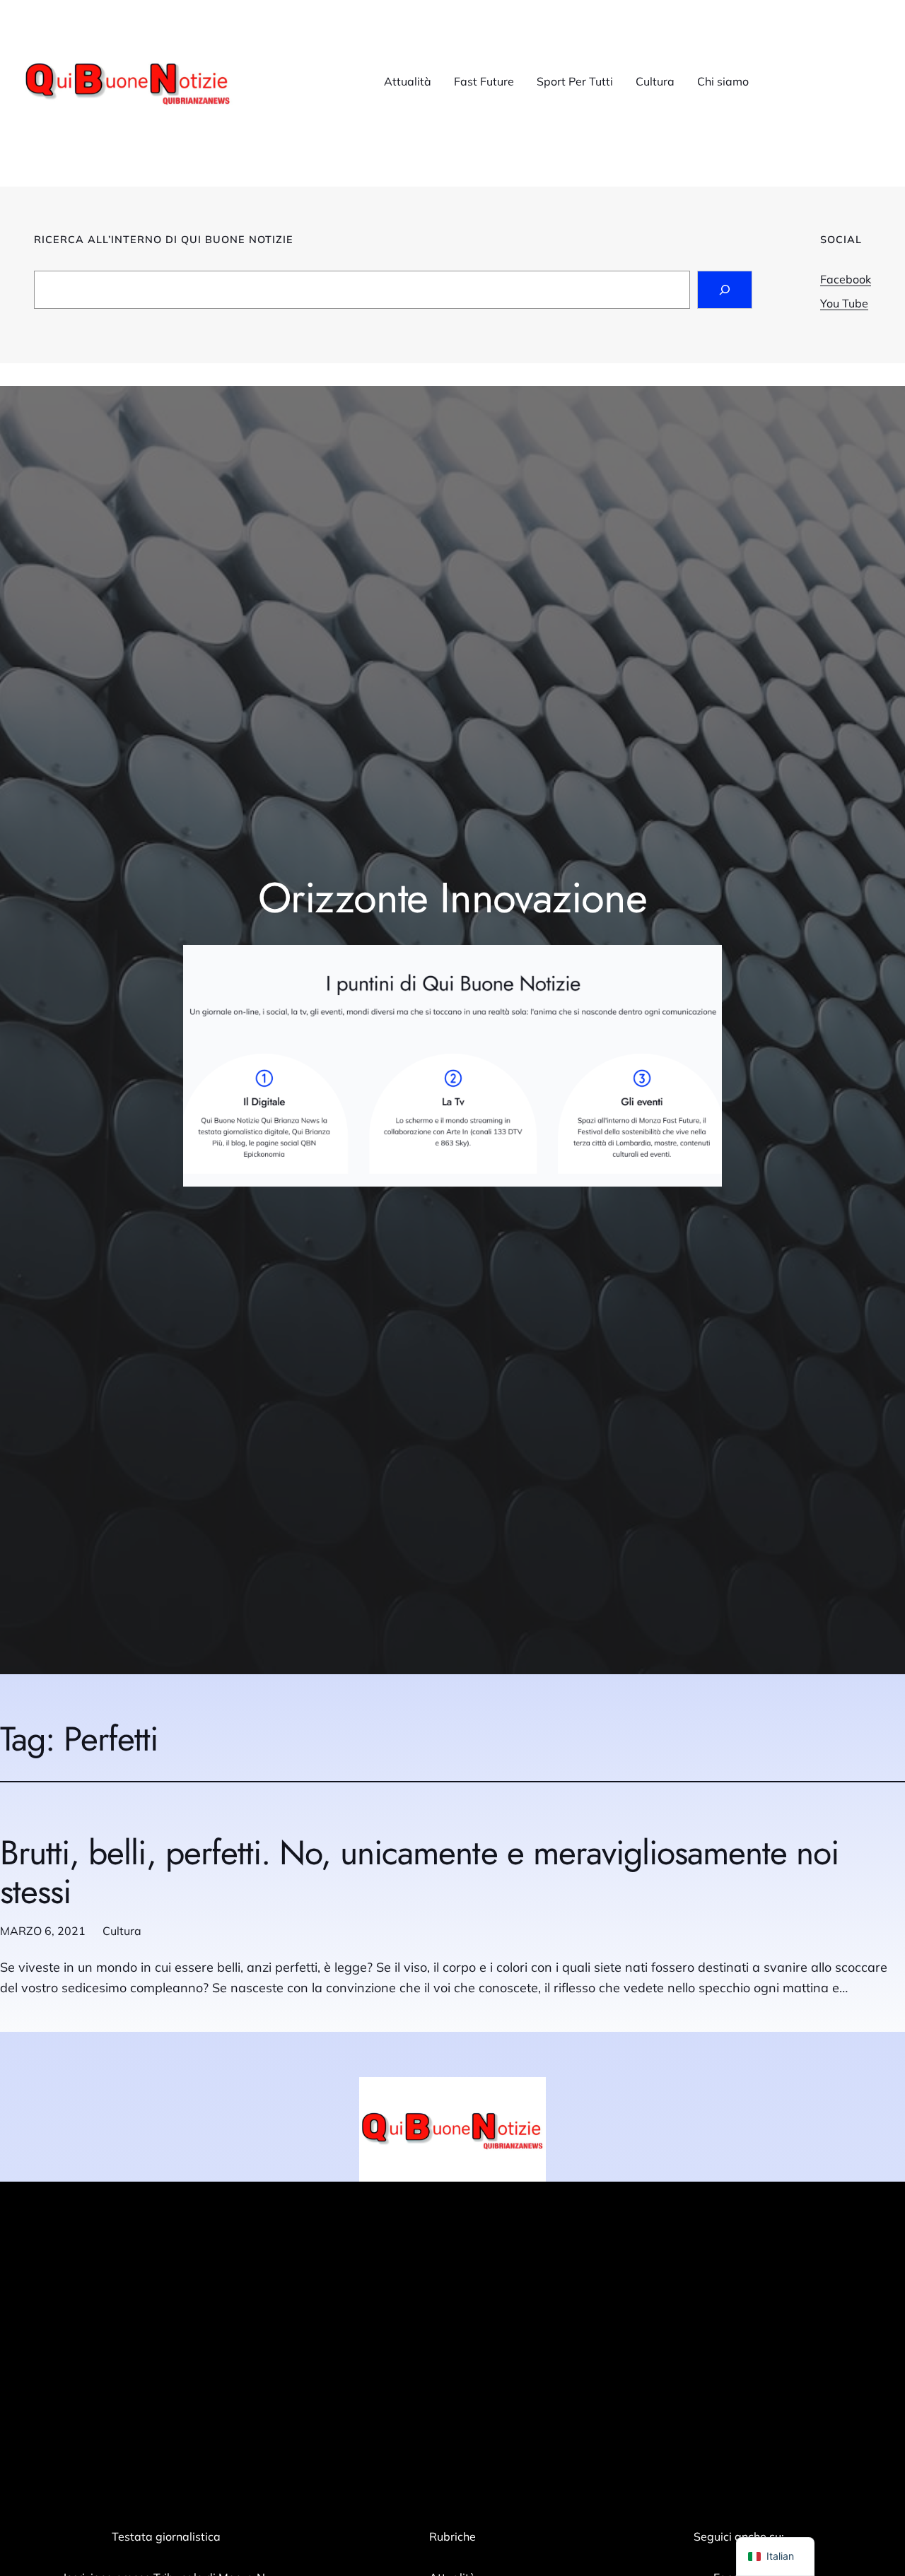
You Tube (844, 303)
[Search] (725, 290)
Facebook (846, 279)
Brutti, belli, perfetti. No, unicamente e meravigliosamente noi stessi (420, 1872)
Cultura (122, 1931)
